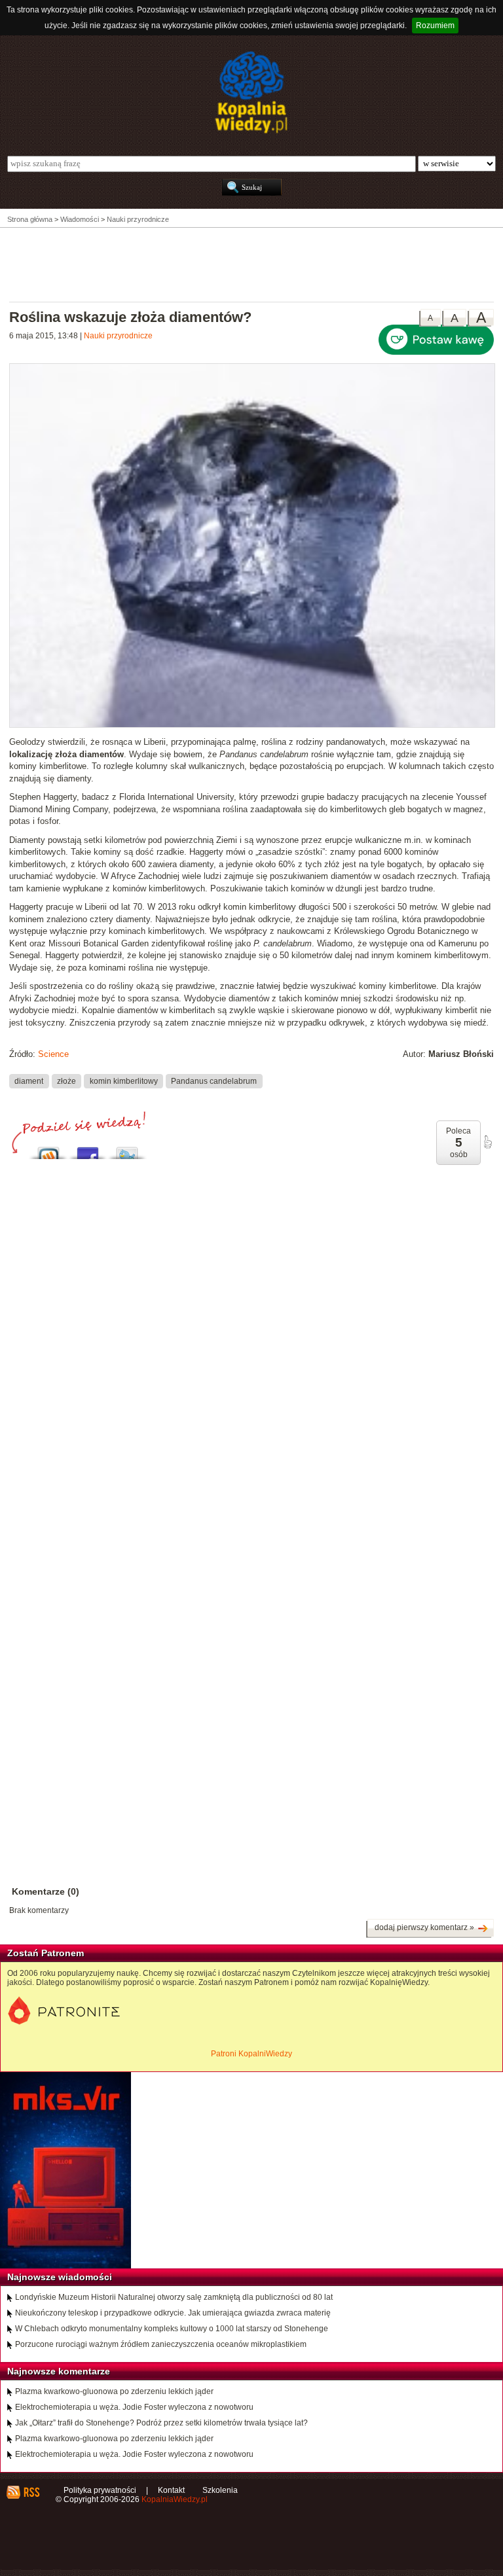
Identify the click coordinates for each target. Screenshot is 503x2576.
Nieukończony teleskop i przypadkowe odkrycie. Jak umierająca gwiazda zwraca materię (173, 2313)
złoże (66, 1081)
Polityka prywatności (100, 2490)
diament (29, 1081)
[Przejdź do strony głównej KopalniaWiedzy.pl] (251, 92)
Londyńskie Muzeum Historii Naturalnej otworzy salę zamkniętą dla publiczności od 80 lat (174, 2297)
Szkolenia (220, 2490)
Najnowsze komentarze (59, 2371)
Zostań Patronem (46, 1953)
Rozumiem (435, 26)
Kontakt (171, 2490)
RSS (31, 2492)
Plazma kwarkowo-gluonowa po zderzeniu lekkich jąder (114, 2391)
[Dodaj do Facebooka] (88, 1150)
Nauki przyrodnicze (118, 336)
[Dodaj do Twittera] (127, 1150)
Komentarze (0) (46, 1891)
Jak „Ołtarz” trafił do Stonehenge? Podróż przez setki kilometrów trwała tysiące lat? (161, 2423)
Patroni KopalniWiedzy (251, 2054)
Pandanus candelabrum (214, 1081)
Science (53, 1054)
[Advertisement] (251, 264)
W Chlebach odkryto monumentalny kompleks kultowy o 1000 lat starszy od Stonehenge (172, 2329)
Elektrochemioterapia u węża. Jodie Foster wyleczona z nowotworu (134, 2407)
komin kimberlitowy (124, 1081)
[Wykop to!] (48, 1150)
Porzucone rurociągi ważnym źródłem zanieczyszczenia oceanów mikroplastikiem (161, 2344)
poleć (487, 1142)
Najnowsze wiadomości (60, 2277)
